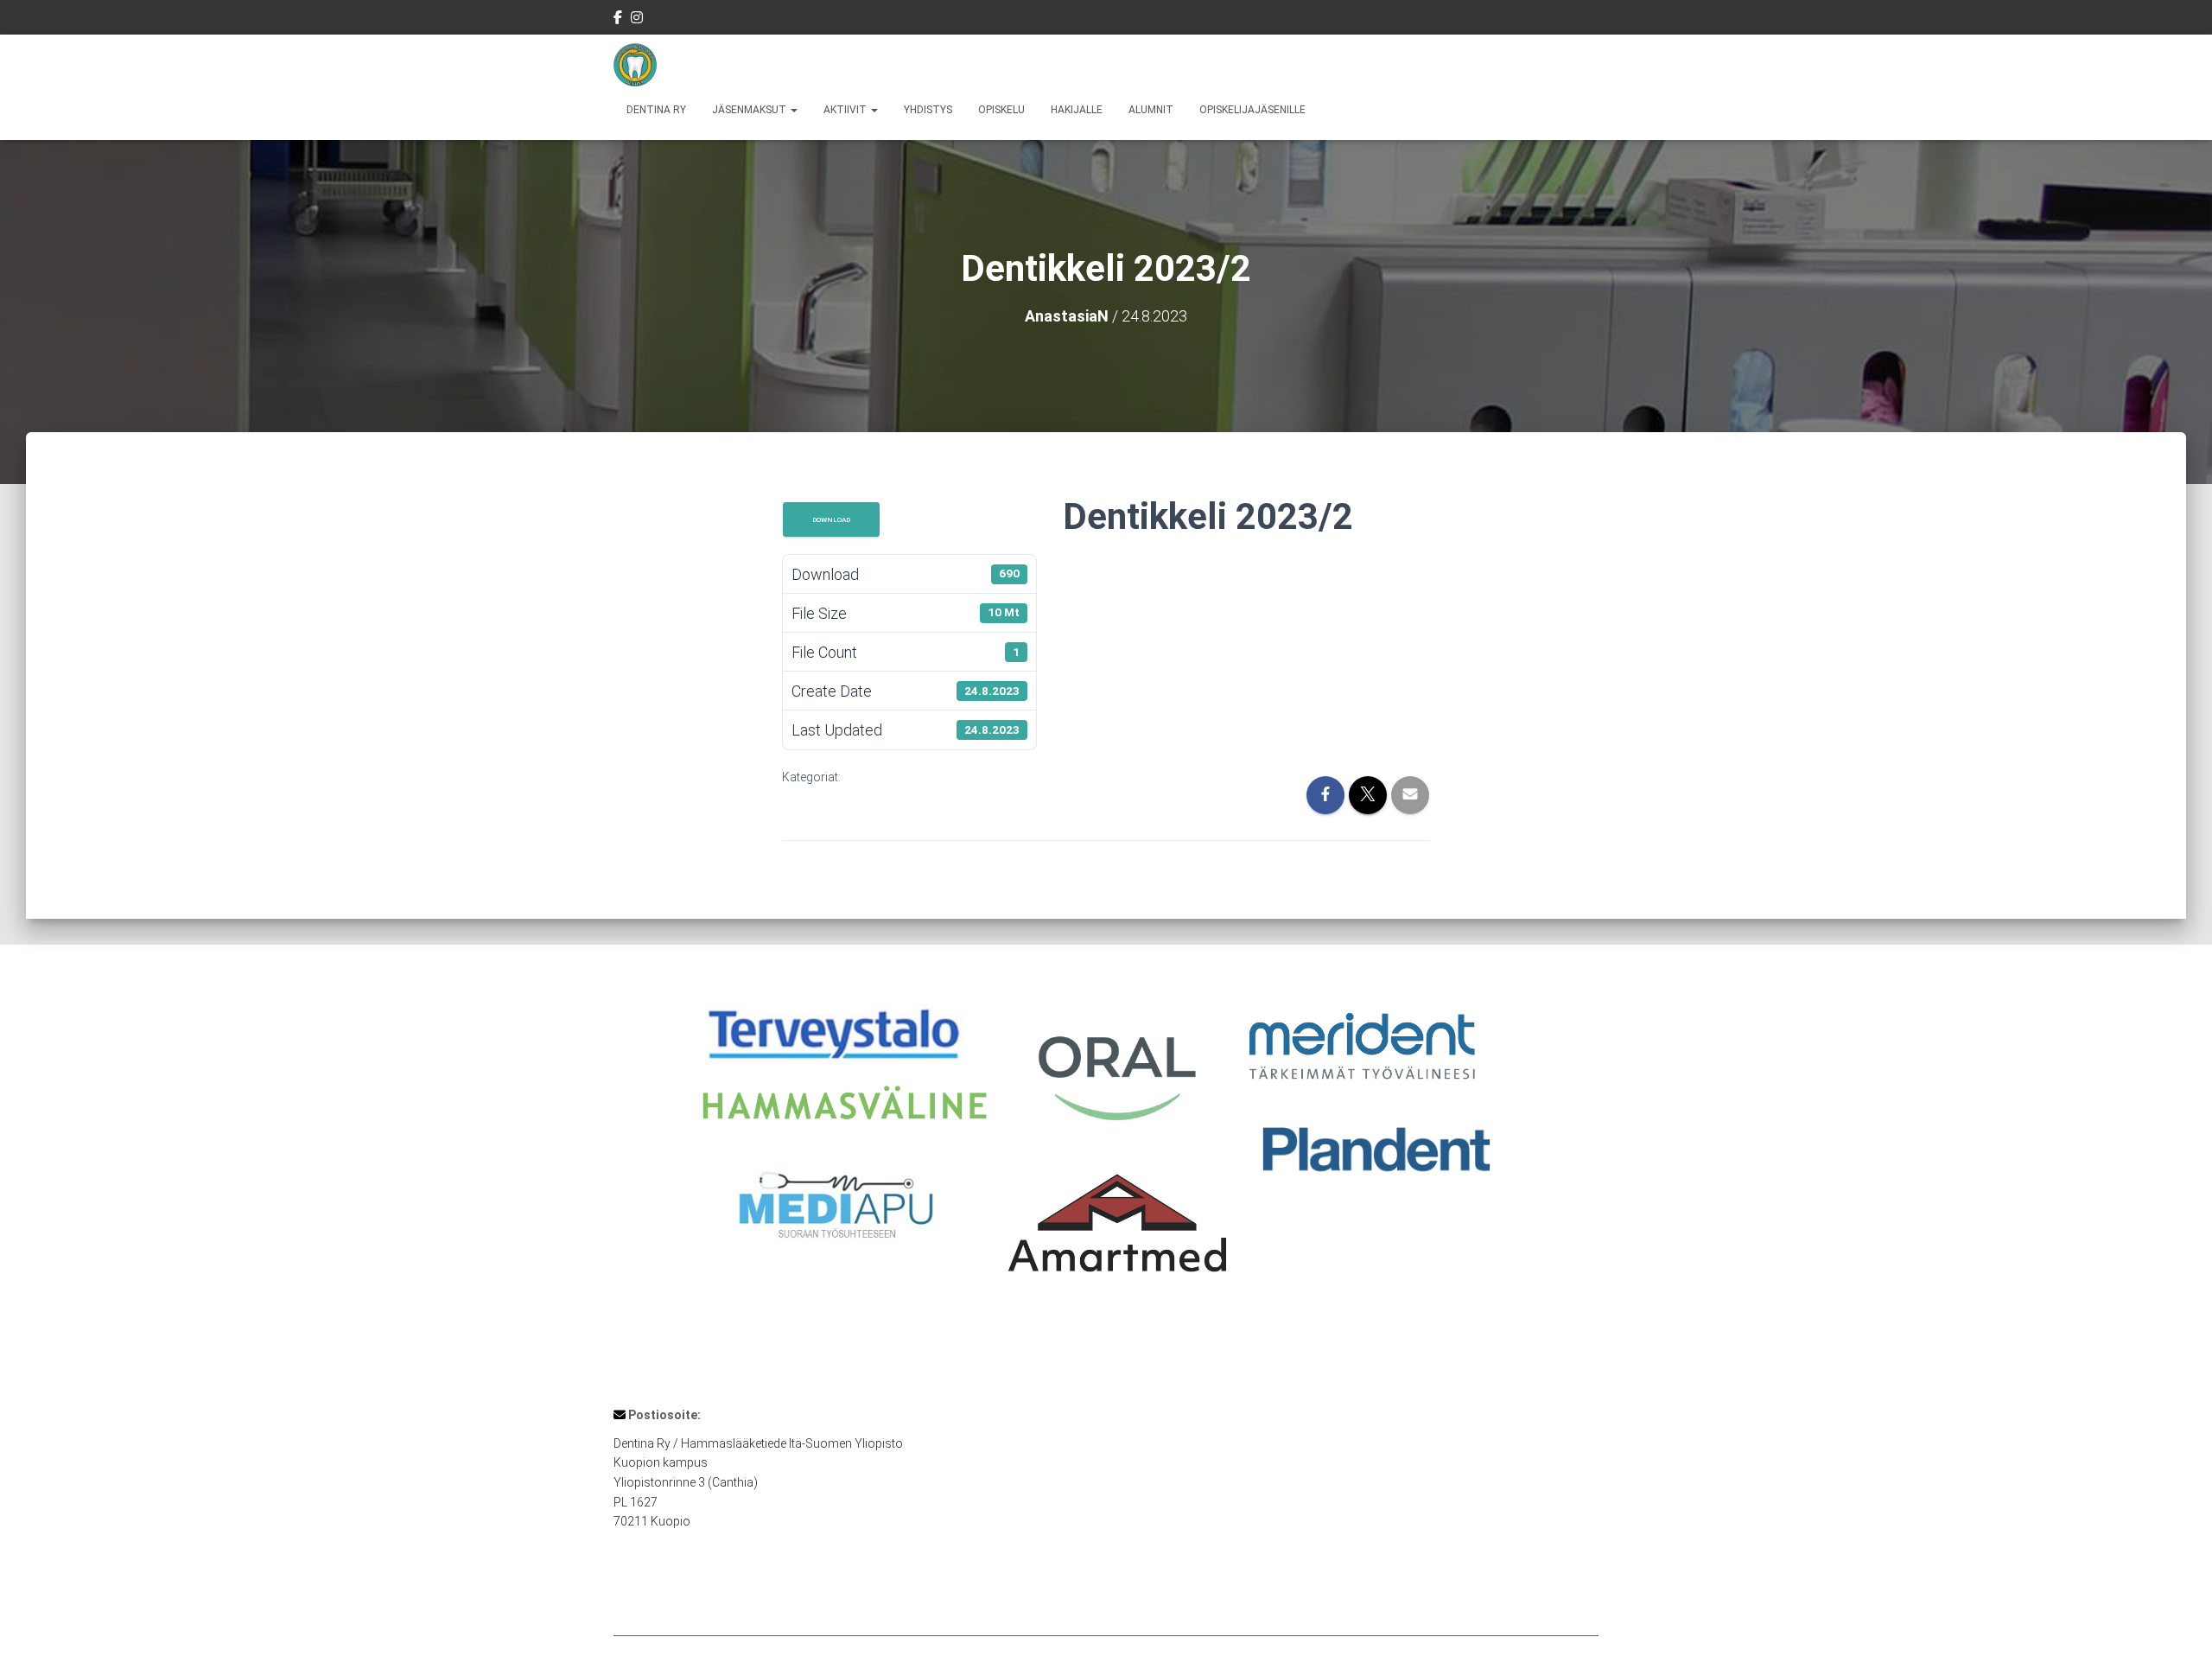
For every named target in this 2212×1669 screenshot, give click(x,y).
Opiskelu (1001, 110)
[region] (1106, 1145)
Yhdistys (928, 110)
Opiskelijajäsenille (1252, 110)
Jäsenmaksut (750, 110)
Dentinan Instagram (637, 20)
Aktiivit (846, 110)
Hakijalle (1077, 110)
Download (831, 519)
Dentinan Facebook (618, 20)
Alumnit (1151, 110)
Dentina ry (656, 110)
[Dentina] (635, 65)
